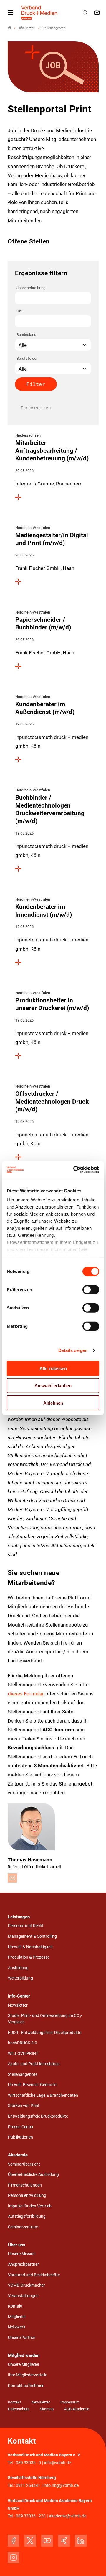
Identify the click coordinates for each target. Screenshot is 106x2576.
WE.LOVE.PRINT (23, 2054)
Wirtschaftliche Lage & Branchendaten (43, 2095)
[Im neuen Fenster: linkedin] (81, 2541)
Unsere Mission (22, 2254)
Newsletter (18, 2005)
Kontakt (15, 2306)
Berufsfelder (27, 358)
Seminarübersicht (24, 2164)
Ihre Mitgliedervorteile (28, 2375)
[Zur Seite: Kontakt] (98, 13)
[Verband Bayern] (9, 28)
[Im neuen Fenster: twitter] (30, 2541)
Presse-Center (21, 2127)
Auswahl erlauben (53, 1386)
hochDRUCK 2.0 (23, 2043)
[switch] (91, 1289)
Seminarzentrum (23, 2227)
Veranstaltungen (23, 2296)
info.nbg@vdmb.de (61, 2485)
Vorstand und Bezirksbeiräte (34, 2275)
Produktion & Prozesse (29, 1957)
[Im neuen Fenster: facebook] (14, 2541)
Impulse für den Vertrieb (30, 2206)
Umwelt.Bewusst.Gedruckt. (33, 2085)
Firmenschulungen (25, 2185)
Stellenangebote (23, 2074)
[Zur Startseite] (39, 13)
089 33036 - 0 (28, 2463)
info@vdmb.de (58, 2463)
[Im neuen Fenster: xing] (64, 2541)
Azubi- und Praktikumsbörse (34, 2064)
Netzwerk (17, 2327)
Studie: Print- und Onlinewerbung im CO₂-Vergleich (45, 2019)
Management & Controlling (32, 1936)
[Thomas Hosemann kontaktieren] (12, 1878)
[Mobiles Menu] (11, 13)
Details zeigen (73, 1350)
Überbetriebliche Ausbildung (33, 2175)
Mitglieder (17, 2317)
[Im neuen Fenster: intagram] (14, 2557)
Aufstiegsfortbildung (27, 2216)
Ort (19, 311)
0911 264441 (28, 2485)
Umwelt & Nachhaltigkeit (30, 1947)
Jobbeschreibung (31, 288)
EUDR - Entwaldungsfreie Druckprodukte (45, 2033)
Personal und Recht (26, 1926)
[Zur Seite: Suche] (86, 13)
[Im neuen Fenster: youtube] (47, 2541)
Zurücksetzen (36, 408)
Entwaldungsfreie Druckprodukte (38, 2116)
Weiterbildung (20, 1978)
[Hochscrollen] (93, 2563)
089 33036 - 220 (31, 2516)
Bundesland (26, 335)
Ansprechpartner (23, 2264)
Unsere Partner (22, 2338)
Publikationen (20, 2137)
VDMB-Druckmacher (26, 2285)
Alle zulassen (53, 1368)
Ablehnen (53, 1403)
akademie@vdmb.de (68, 2516)
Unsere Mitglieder (24, 2364)
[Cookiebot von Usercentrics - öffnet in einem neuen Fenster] (75, 1170)
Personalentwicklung (27, 2195)
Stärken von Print (24, 2106)
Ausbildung (18, 1968)
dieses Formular (26, 1694)
